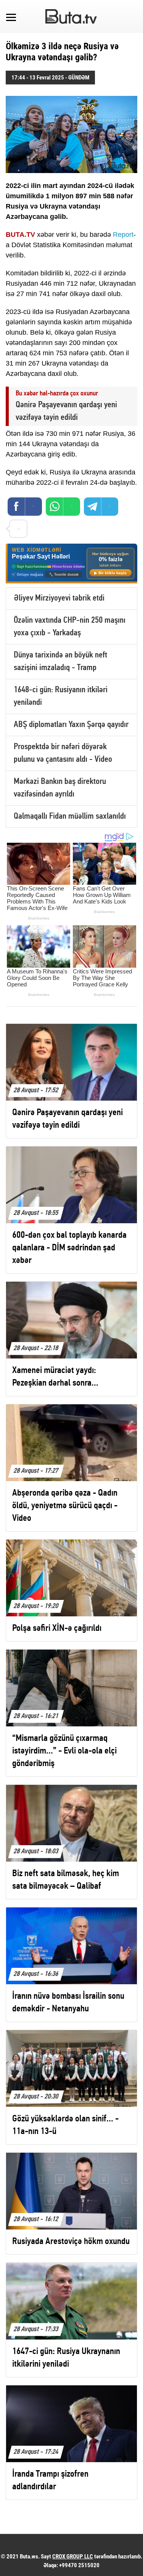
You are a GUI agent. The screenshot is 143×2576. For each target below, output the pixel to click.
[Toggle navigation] (11, 16)
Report (123, 235)
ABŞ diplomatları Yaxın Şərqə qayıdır (71, 725)
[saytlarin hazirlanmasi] (71, 564)
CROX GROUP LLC (73, 2557)
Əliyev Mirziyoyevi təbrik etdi (59, 598)
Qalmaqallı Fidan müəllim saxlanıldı (70, 817)
